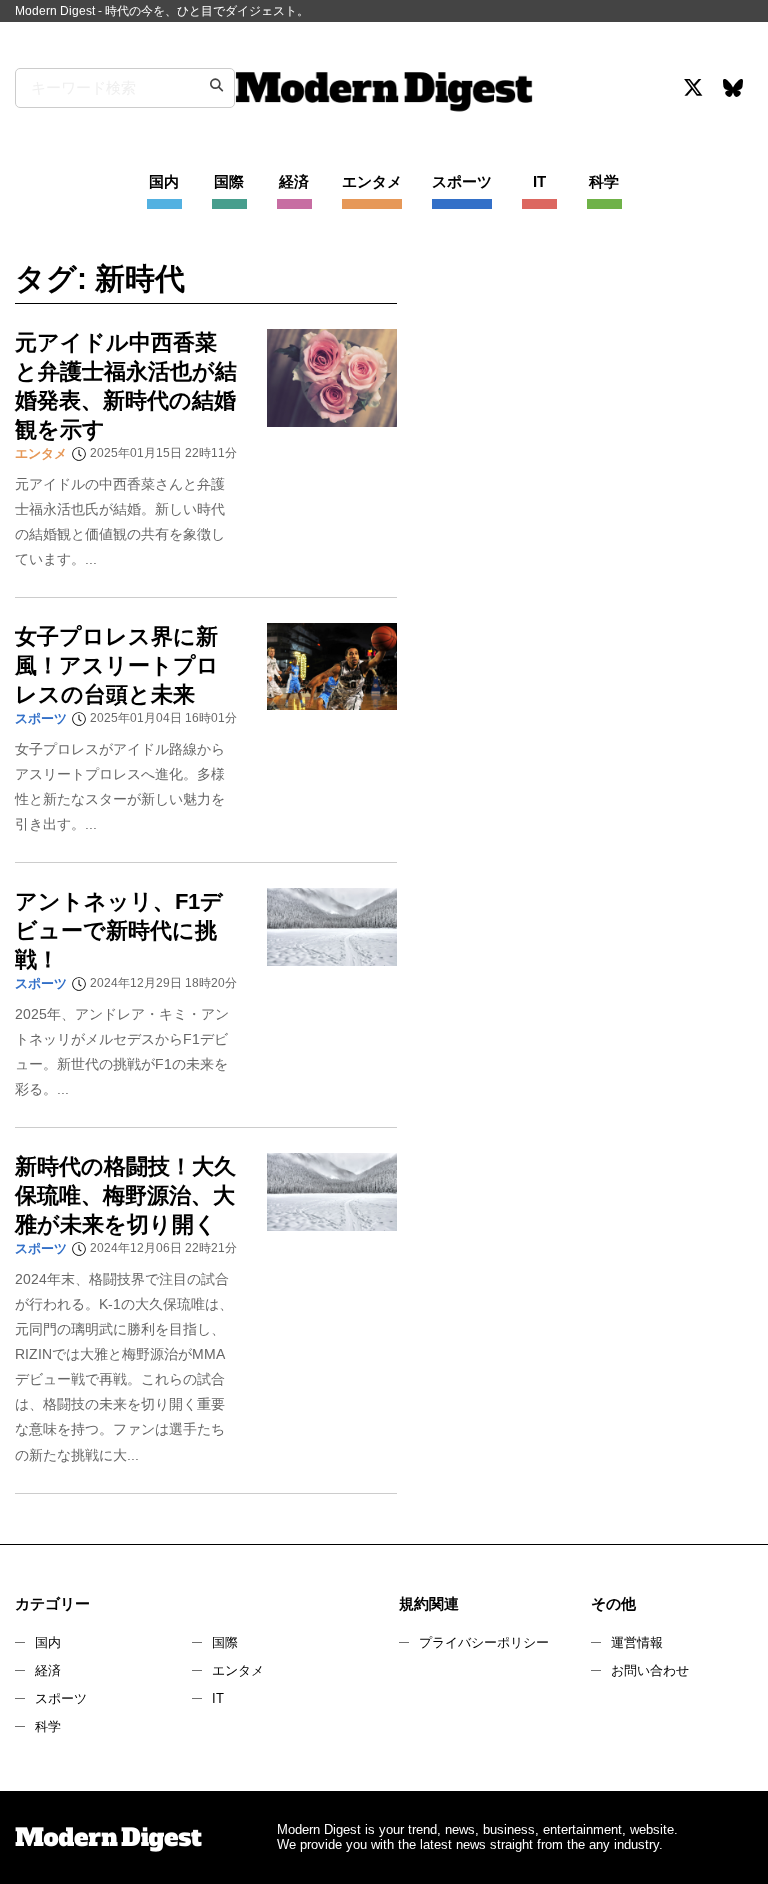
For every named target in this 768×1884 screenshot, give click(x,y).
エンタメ (238, 1670)
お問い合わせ (650, 1670)
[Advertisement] (588, 434)
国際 (225, 1642)
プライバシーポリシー (484, 1642)
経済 (48, 1670)
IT (218, 1698)
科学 (48, 1726)
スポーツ (61, 1698)
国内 (48, 1642)
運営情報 (637, 1642)
